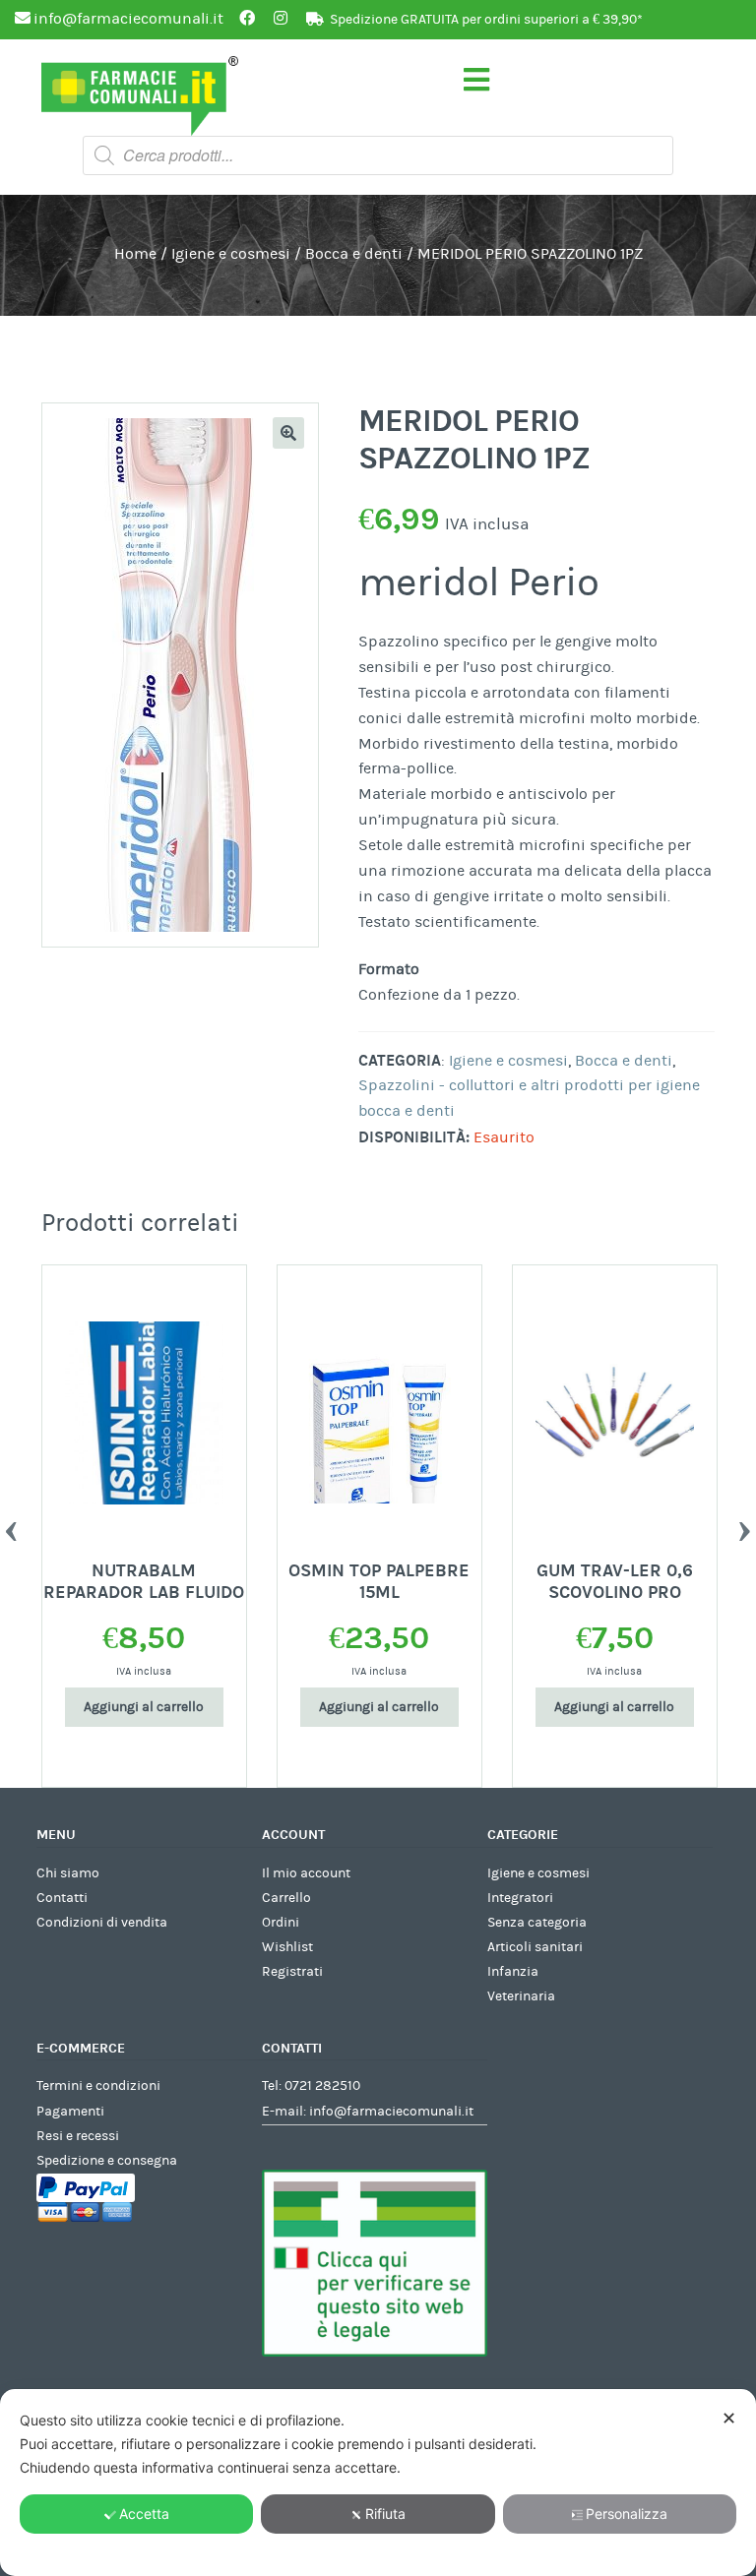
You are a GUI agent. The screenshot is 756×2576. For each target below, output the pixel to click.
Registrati (292, 1972)
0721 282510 (322, 2086)
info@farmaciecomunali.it (391, 2112)
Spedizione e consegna (107, 2161)
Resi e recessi (78, 2136)
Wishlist (287, 1947)
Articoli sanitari (535, 1947)
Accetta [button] (144, 2514)
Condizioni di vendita (102, 1923)
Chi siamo (68, 1873)
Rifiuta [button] (385, 2514)
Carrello (286, 1898)
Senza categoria (537, 1923)
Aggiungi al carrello (144, 1707)
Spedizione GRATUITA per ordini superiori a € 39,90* (486, 20)
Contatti (62, 1898)
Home (135, 254)
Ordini (281, 1923)
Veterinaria (521, 1996)
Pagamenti (70, 2112)
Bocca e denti (354, 254)
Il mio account (306, 1873)
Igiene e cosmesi (231, 254)
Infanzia (513, 1972)
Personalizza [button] (627, 2514)
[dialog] (378, 2483)
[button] (288, 433)
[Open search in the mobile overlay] (378, 155)
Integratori (520, 1898)
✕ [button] (729, 2418)
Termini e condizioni (98, 2086)
